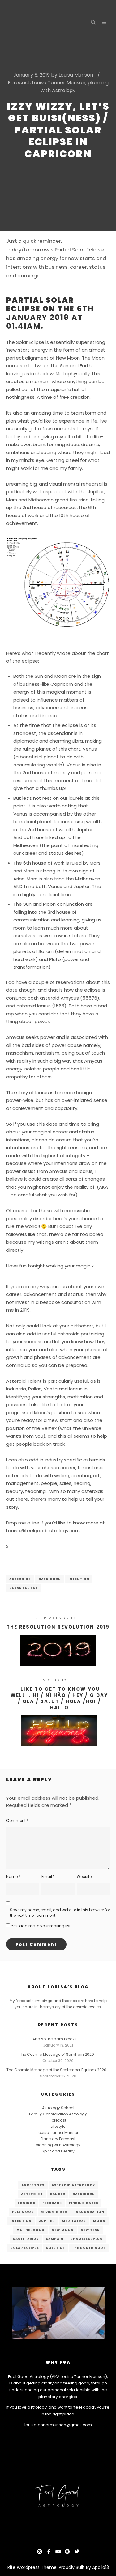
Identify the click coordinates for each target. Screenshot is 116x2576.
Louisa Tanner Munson (59, 83)
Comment (17, 1821)
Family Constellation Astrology (58, 2114)
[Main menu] (104, 23)
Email (48, 1876)
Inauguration (89, 2212)
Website (84, 1876)
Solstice (55, 2248)
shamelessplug (87, 2239)
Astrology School (58, 2108)
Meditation (74, 2221)
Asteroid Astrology (73, 2185)
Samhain (55, 2239)
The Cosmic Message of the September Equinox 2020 (56, 2070)
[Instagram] (40, 2552)
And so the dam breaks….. (56, 2039)
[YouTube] (58, 2552)
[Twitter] (77, 2552)
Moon (99, 2221)
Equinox (26, 2203)
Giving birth (54, 2212)
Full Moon (23, 2212)
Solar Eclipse (24, 1588)
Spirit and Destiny (58, 2151)
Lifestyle (58, 2126)
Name (13, 1876)
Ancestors (33, 2185)
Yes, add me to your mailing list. (41, 1926)
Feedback (52, 2203)
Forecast (19, 83)
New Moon (63, 2230)
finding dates (84, 2203)
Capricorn (50, 1579)
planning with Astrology (58, 2145)
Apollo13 (101, 2567)
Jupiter (47, 2221)
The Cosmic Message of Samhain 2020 (57, 2054)
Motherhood (30, 2230)
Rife (11, 2567)
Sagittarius (26, 2239)
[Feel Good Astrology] (37, 23)
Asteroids (20, 1579)
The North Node (89, 2248)
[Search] (93, 23)
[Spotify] (67, 2552)
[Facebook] (49, 2552)
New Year (90, 2230)
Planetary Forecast (58, 2139)
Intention (79, 1579)
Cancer (58, 2194)
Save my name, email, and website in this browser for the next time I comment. (60, 1913)
